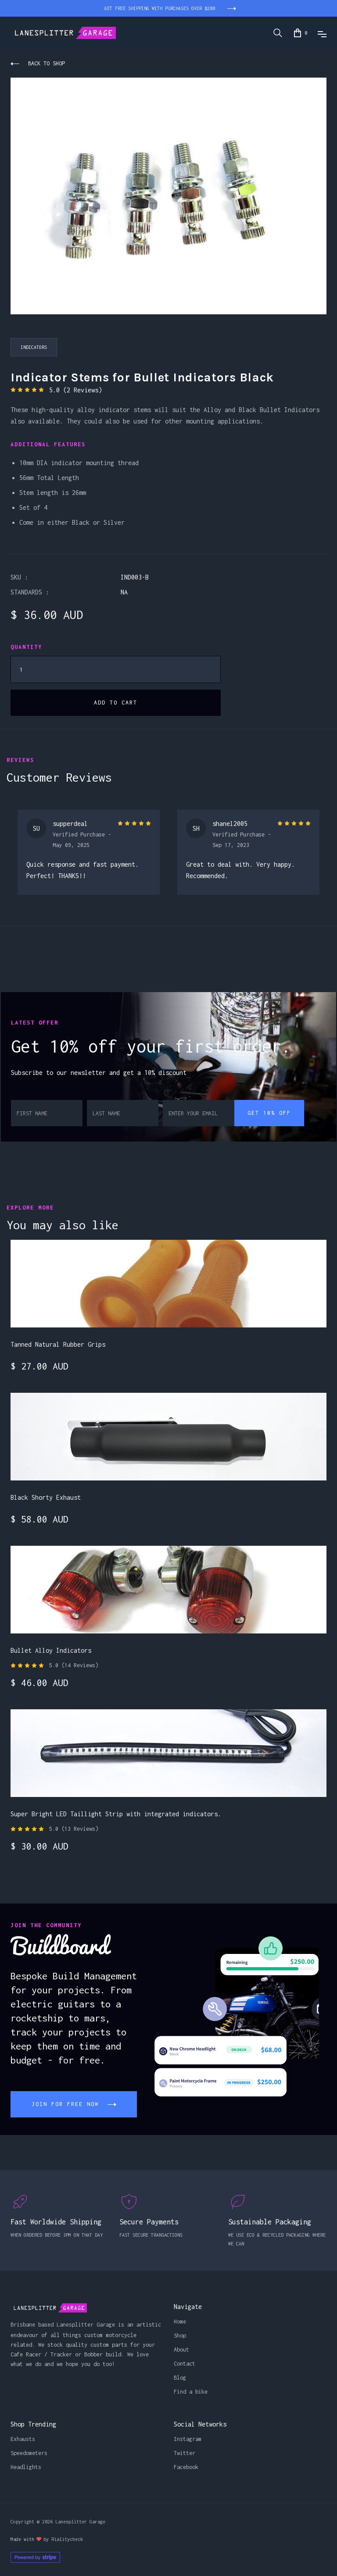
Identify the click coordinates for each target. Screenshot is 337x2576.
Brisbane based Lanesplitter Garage (63, 2325)
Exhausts (23, 2439)
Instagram (188, 2439)
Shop (180, 2336)
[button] (301, 33)
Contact (185, 2364)
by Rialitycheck (63, 2539)
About (181, 2350)
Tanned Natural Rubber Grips (58, 1344)
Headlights (26, 2467)
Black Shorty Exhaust (46, 1497)
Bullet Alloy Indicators (51, 1650)
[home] (63, 33)
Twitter (185, 2453)
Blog (180, 2378)
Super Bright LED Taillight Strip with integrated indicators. (116, 1814)
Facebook (186, 2467)
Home (180, 2322)
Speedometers (29, 2453)
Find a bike (191, 2392)
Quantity (26, 647)
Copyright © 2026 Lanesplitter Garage (58, 2522)
